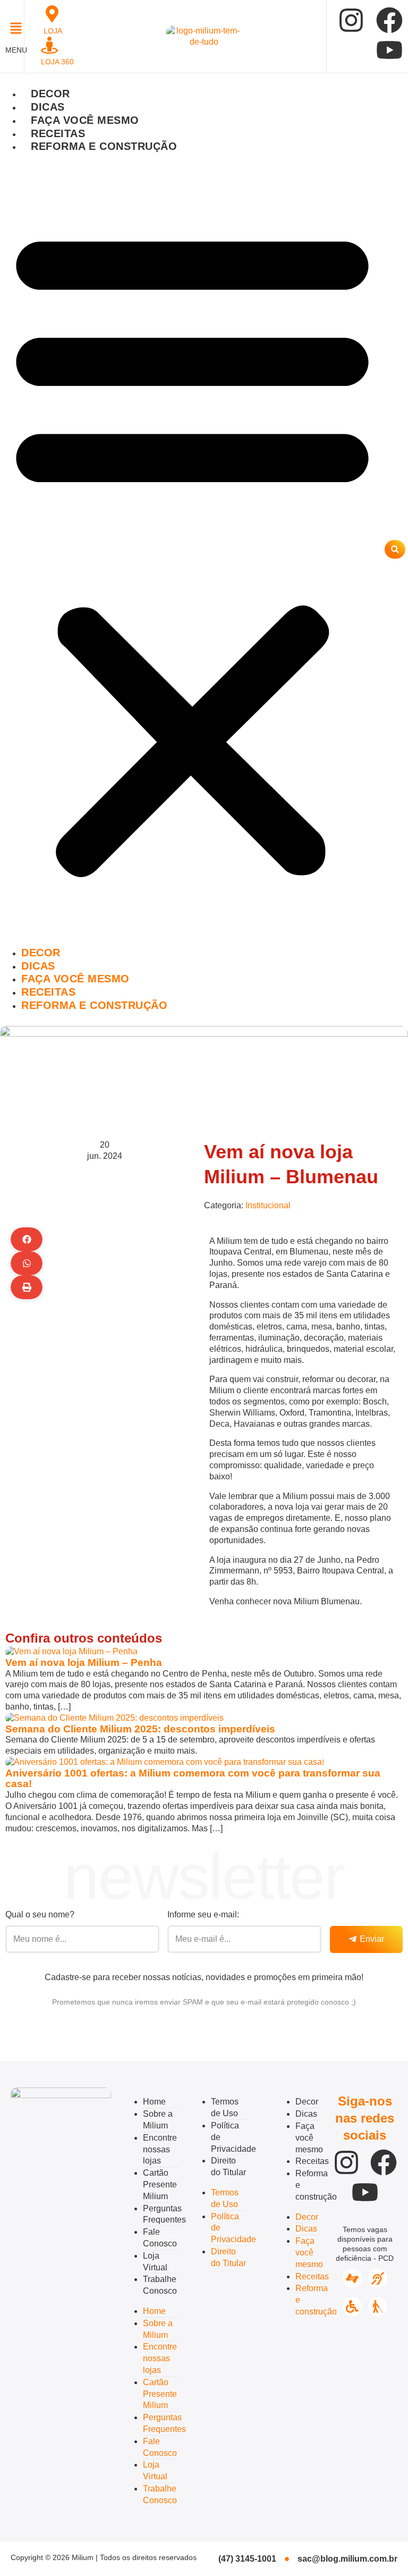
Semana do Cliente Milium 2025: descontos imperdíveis (140, 1729)
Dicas (48, 107)
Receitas (58, 133)
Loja (53, 31)
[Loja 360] (49, 45)
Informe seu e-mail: (203, 1914)
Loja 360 (57, 62)
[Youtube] (389, 50)
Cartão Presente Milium (160, 2184)
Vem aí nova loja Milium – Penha (84, 1662)
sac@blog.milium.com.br (347, 2559)
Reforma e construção (104, 146)
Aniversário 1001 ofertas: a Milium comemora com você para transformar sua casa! (193, 1779)
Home (154, 2102)
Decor (50, 94)
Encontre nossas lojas (160, 2149)
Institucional (268, 1205)
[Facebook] (389, 20)
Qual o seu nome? (40, 1914)
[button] (12, 30)
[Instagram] (351, 20)
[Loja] (52, 14)
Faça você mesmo (85, 120)
